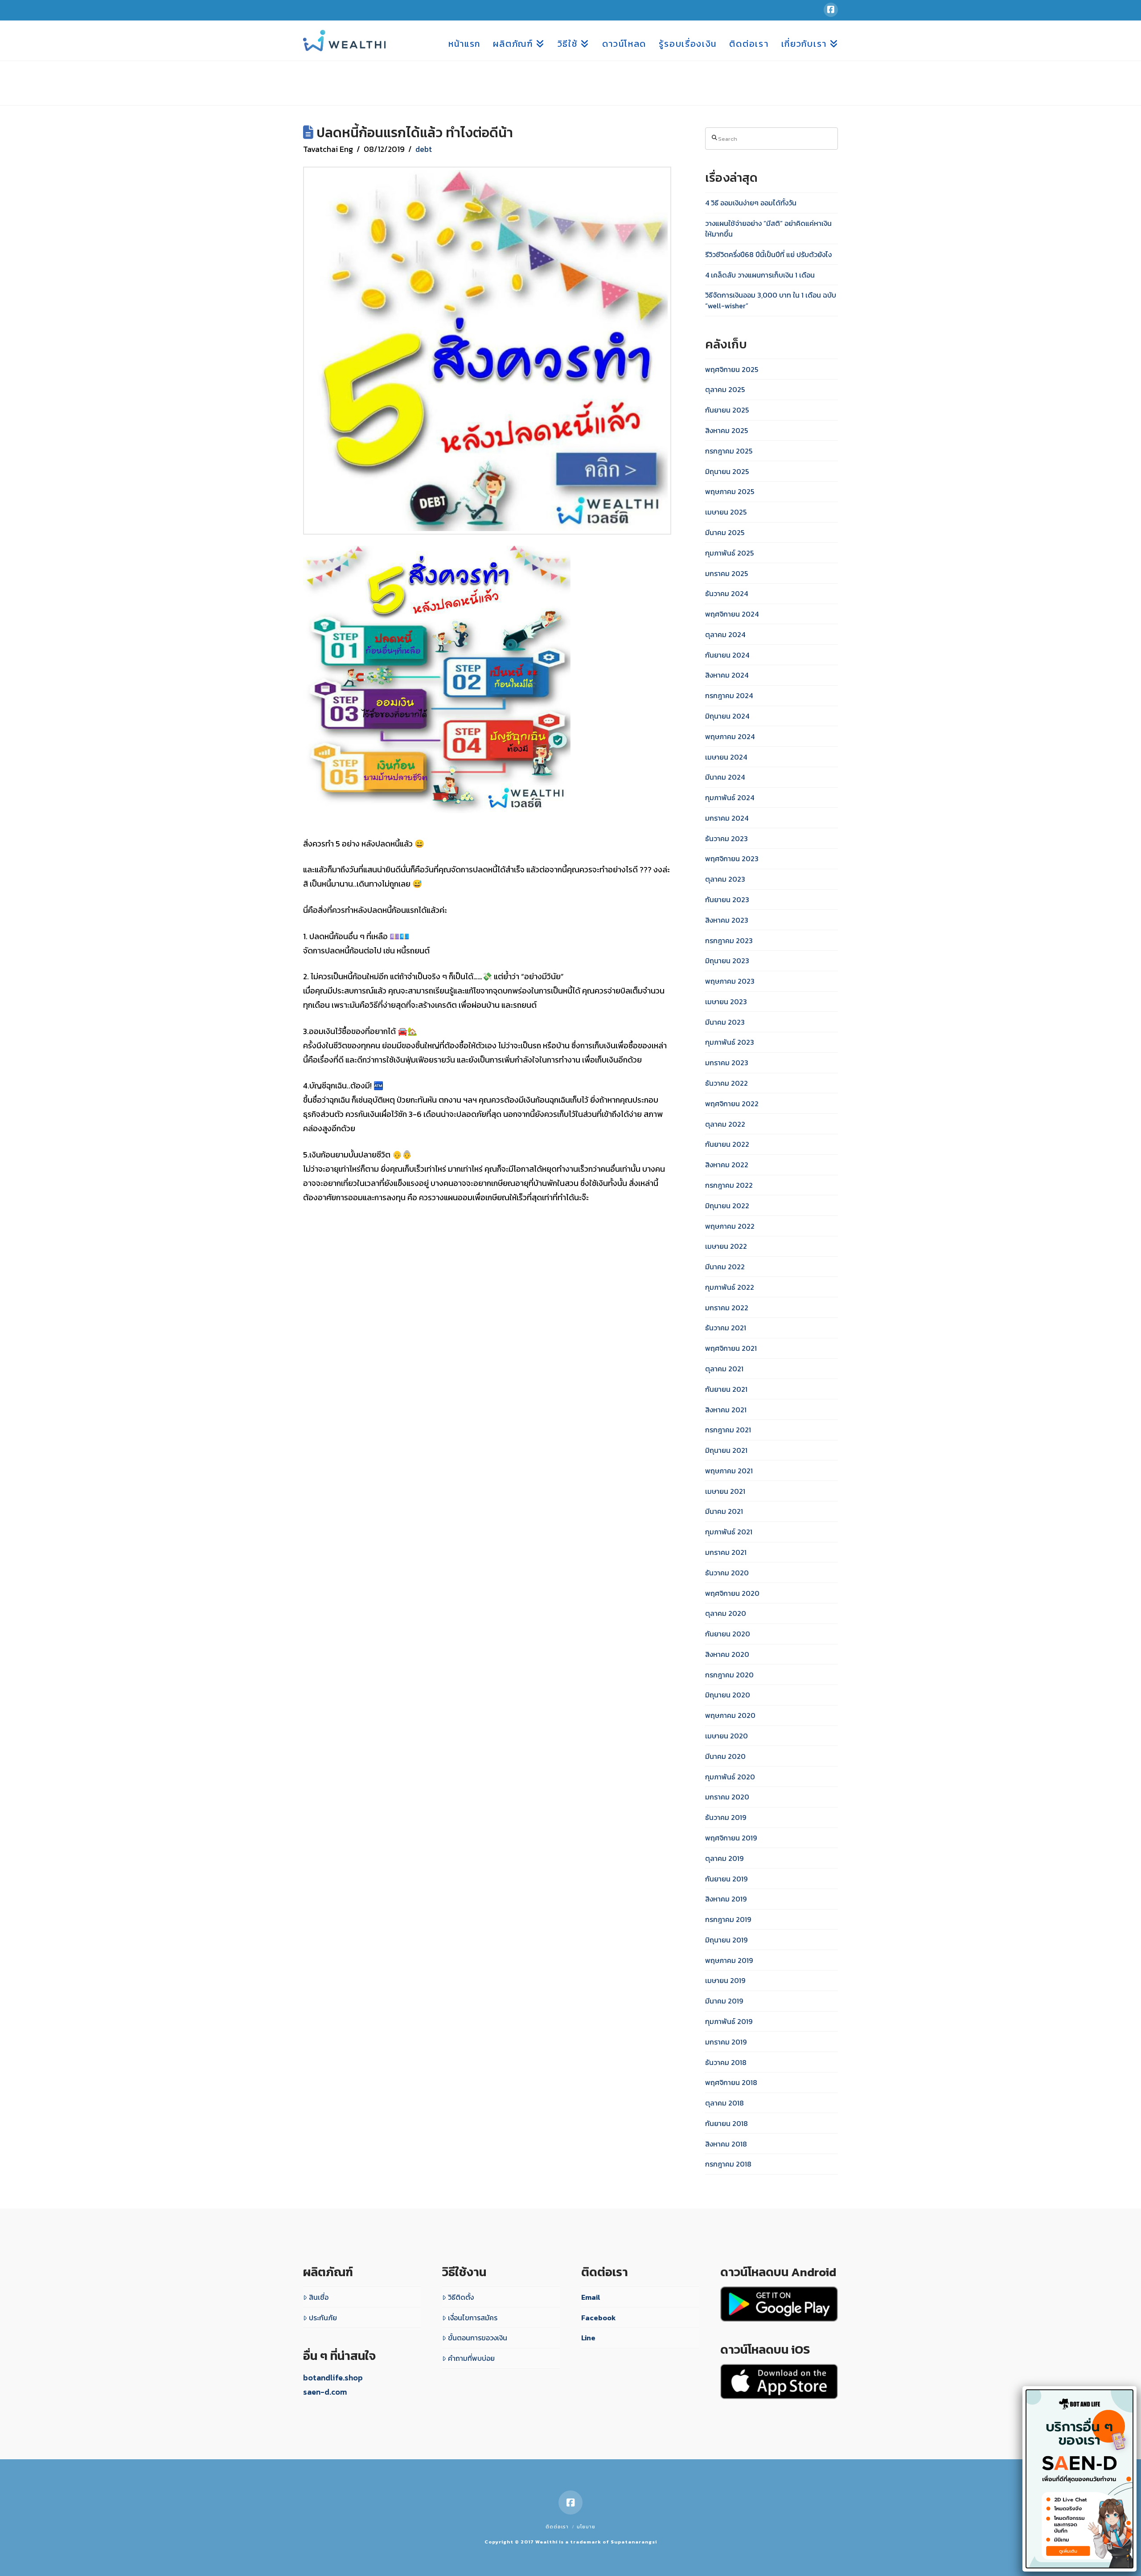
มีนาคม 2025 (725, 532)
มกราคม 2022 (727, 1308)
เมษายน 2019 (725, 1980)
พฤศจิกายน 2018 (731, 2082)
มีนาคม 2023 (725, 1022)
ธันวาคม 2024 (726, 593)
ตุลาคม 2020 (726, 1613)
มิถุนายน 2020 (728, 1695)
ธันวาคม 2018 (726, 2062)
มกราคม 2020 (727, 1797)
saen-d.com (325, 2392)
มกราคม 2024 (727, 818)
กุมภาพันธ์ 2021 (729, 1532)
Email (591, 2297)
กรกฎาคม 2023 (729, 940)
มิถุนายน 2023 (727, 961)
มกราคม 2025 (726, 573)
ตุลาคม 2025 (725, 389)
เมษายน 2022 (726, 1246)
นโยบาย (586, 2527)
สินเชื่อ (319, 2297)
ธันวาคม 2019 (726, 1817)
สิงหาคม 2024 (727, 675)
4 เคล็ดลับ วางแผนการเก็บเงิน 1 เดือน (760, 275)
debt (424, 149)
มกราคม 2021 (726, 1552)
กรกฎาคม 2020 (729, 1675)
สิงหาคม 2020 (727, 1654)
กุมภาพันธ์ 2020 (730, 1777)
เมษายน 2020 (726, 1736)
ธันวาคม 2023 (726, 838)
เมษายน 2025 (726, 512)
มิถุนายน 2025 (727, 471)
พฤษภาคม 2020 (730, 1715)
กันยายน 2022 (727, 1144)
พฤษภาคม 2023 (730, 981)
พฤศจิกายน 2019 (731, 1838)
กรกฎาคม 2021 (728, 1430)
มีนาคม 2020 (725, 1756)
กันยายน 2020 (728, 1634)
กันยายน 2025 (727, 410)
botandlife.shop (333, 2378)
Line (588, 2338)
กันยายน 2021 (726, 1389)
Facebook (599, 2318)
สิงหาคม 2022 (727, 1165)
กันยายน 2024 (727, 655)
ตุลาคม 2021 (724, 1369)
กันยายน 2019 (726, 1879)
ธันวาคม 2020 (727, 1573)
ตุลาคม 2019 (724, 1858)
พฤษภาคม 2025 (730, 491)
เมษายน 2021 (725, 1491)
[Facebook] (831, 10)
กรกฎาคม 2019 (728, 1919)
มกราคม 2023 (727, 1063)
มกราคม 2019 (726, 2042)
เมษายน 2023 (726, 1002)
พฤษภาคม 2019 (729, 1960)
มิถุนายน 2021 (726, 1450)
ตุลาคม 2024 (725, 634)
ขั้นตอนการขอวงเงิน (478, 2338)
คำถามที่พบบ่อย (471, 2358)
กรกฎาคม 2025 (729, 451)
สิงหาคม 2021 (726, 1410)
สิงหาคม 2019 (726, 1899)
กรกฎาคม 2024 (729, 695)
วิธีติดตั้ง (461, 2297)
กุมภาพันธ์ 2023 (730, 1042)
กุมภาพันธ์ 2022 (730, 1287)
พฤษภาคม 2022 (730, 1226)
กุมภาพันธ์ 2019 (729, 2021)
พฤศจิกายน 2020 (732, 1593)
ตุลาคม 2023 (725, 879)
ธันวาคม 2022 (726, 1083)
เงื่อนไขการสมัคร (473, 2318)
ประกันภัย (323, 2318)
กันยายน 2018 (726, 2123)
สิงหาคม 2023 (727, 920)
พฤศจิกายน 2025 (732, 369)
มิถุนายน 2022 (727, 1206)
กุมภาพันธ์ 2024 (730, 797)
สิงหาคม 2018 (726, 2144)
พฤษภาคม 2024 (730, 736)
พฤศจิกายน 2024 (732, 614)
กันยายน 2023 (727, 900)
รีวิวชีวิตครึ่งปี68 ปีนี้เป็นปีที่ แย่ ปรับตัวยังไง (768, 254)
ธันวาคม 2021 (726, 1328)
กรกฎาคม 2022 (729, 1185)
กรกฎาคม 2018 (728, 2164)
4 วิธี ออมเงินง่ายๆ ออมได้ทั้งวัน (751, 203)
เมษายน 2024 (726, 757)
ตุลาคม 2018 (724, 2103)
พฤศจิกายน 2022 (732, 1104)
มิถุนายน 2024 (727, 716)
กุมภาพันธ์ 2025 (729, 553)
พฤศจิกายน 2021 (731, 1348)
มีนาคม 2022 (725, 1267)
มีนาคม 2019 (724, 2001)
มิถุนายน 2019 (726, 1940)
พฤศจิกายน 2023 (732, 859)
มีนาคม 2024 (725, 777)
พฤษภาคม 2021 (729, 1471)
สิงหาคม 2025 (726, 430)
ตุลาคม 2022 (725, 1124)
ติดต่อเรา (557, 2527)
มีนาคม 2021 (724, 1511)
